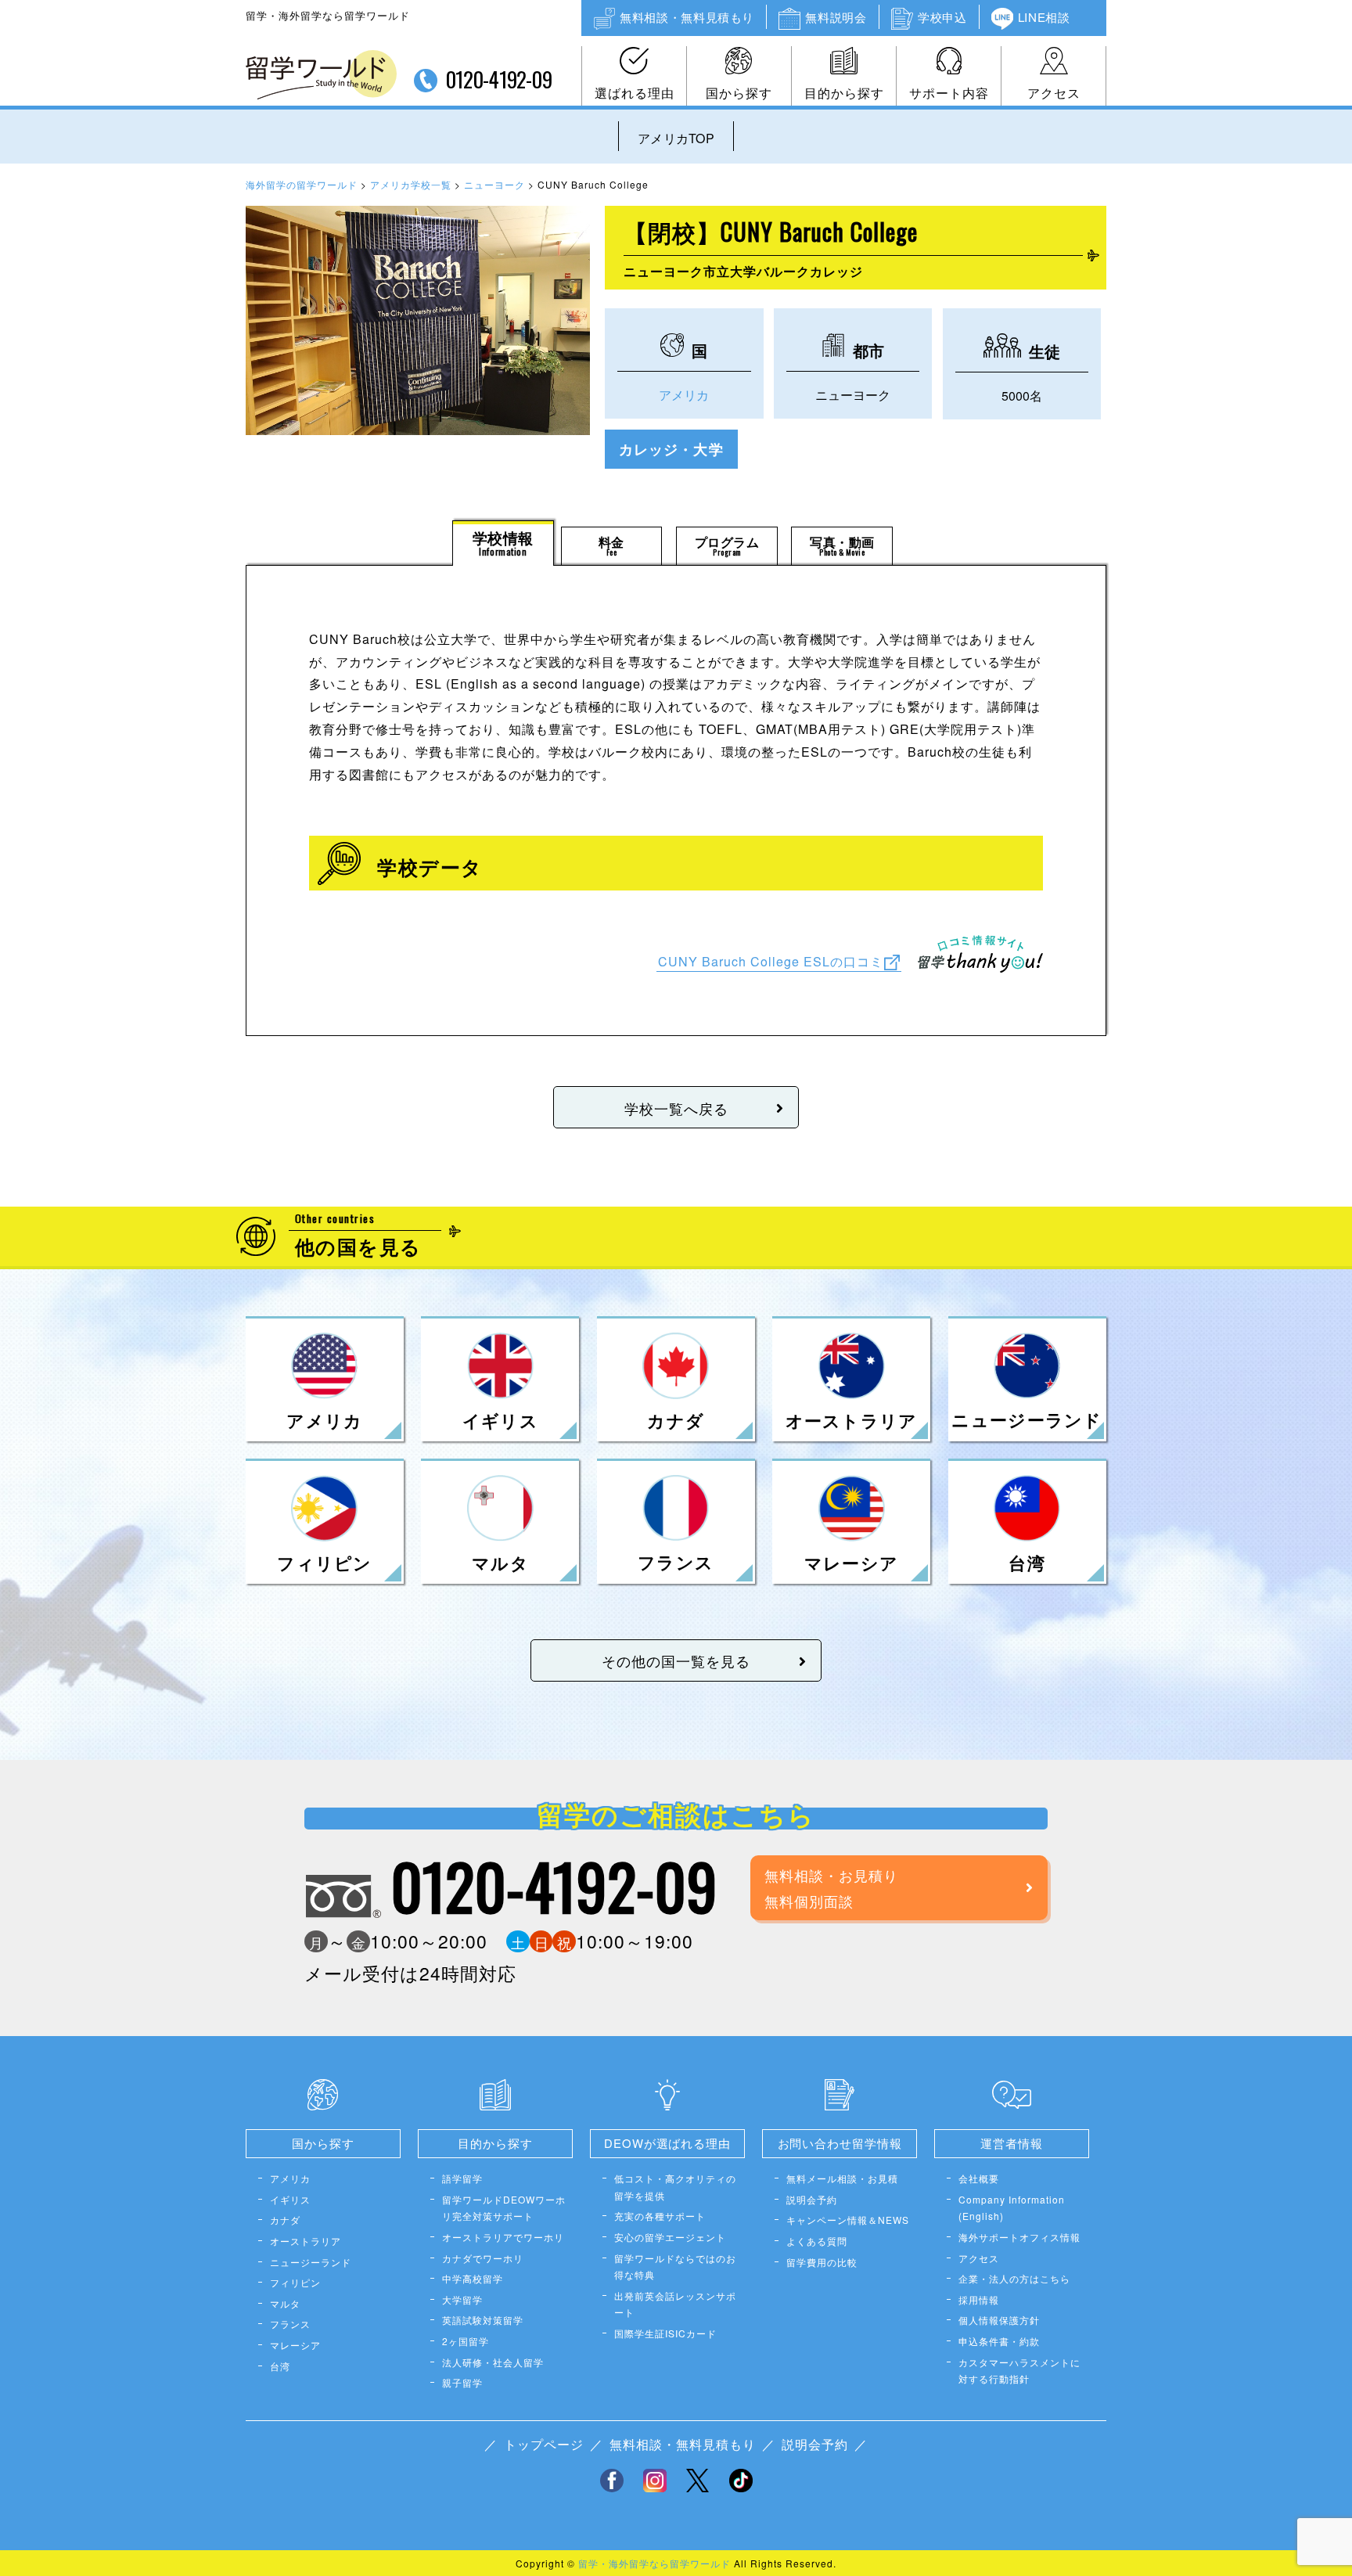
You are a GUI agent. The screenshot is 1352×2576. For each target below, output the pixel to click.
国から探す (739, 93)
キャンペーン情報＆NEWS (848, 2220)
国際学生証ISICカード (665, 2333)
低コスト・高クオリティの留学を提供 (675, 2187)
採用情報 (979, 2299)
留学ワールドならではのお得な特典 (675, 2267)
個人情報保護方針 (999, 2320)
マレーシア (295, 2345)
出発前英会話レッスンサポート (675, 2304)
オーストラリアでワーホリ (503, 2237)
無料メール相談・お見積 (842, 2178)
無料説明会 (836, 17)
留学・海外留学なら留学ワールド (654, 2563)
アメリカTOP (676, 138)
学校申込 (942, 17)
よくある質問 (817, 2241)
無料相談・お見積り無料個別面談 (831, 1887)
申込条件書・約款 (999, 2341)
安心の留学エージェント (670, 2237)
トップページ (544, 2444)
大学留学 (462, 2299)
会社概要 (979, 2178)
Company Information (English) (1012, 2208)
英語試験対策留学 (483, 2320)
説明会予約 (812, 2199)
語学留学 (462, 2178)
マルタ (285, 2303)
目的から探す (844, 93)
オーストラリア (306, 2241)
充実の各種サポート (660, 2216)
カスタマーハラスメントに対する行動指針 (1019, 2371)
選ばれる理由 (635, 93)
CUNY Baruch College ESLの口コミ (771, 961)
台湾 (280, 2366)
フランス (290, 2324)
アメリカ (684, 395)
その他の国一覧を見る (676, 1660)
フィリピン (295, 2282)
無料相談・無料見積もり (687, 17)
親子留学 (462, 2382)
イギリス (290, 2199)
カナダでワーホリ (483, 2258)
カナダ (285, 2220)
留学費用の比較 (822, 2262)
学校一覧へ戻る (676, 1108)
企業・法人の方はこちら (1014, 2278)
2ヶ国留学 (466, 2341)
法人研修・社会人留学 (493, 2362)
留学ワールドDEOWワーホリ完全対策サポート (504, 2208)
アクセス (1054, 93)
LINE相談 (1044, 17)
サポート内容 (949, 93)
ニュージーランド (311, 2262)
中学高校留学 (473, 2278)
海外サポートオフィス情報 (1019, 2237)
